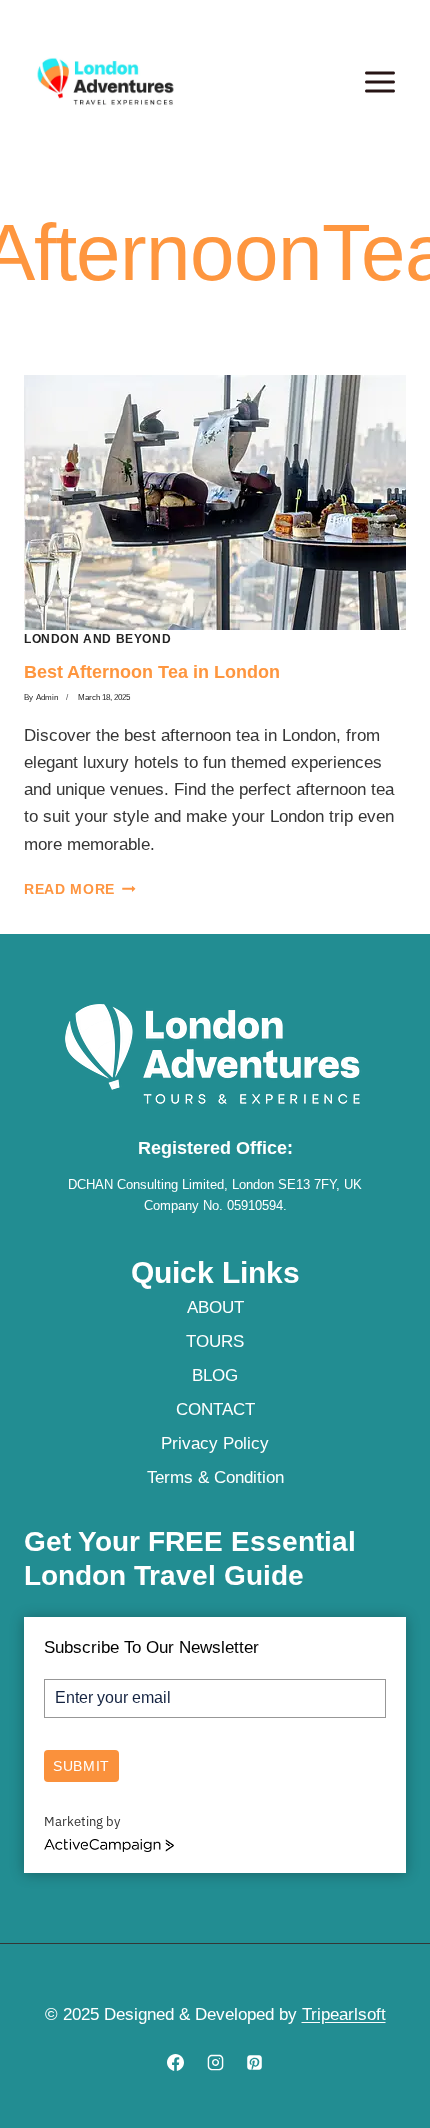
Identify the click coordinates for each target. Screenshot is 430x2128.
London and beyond (97, 639)
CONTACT (215, 1409)
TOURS (215, 1341)
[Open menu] (379, 81)
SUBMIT (81, 1766)
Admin (47, 697)
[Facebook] (176, 2062)
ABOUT (215, 1307)
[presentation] (215, 502)
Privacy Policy (215, 1443)
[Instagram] (215, 2062)
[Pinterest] (254, 2062)
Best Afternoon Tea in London (152, 672)
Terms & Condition (215, 1477)
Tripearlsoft (344, 2014)
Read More (80, 889)
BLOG (215, 1375)
